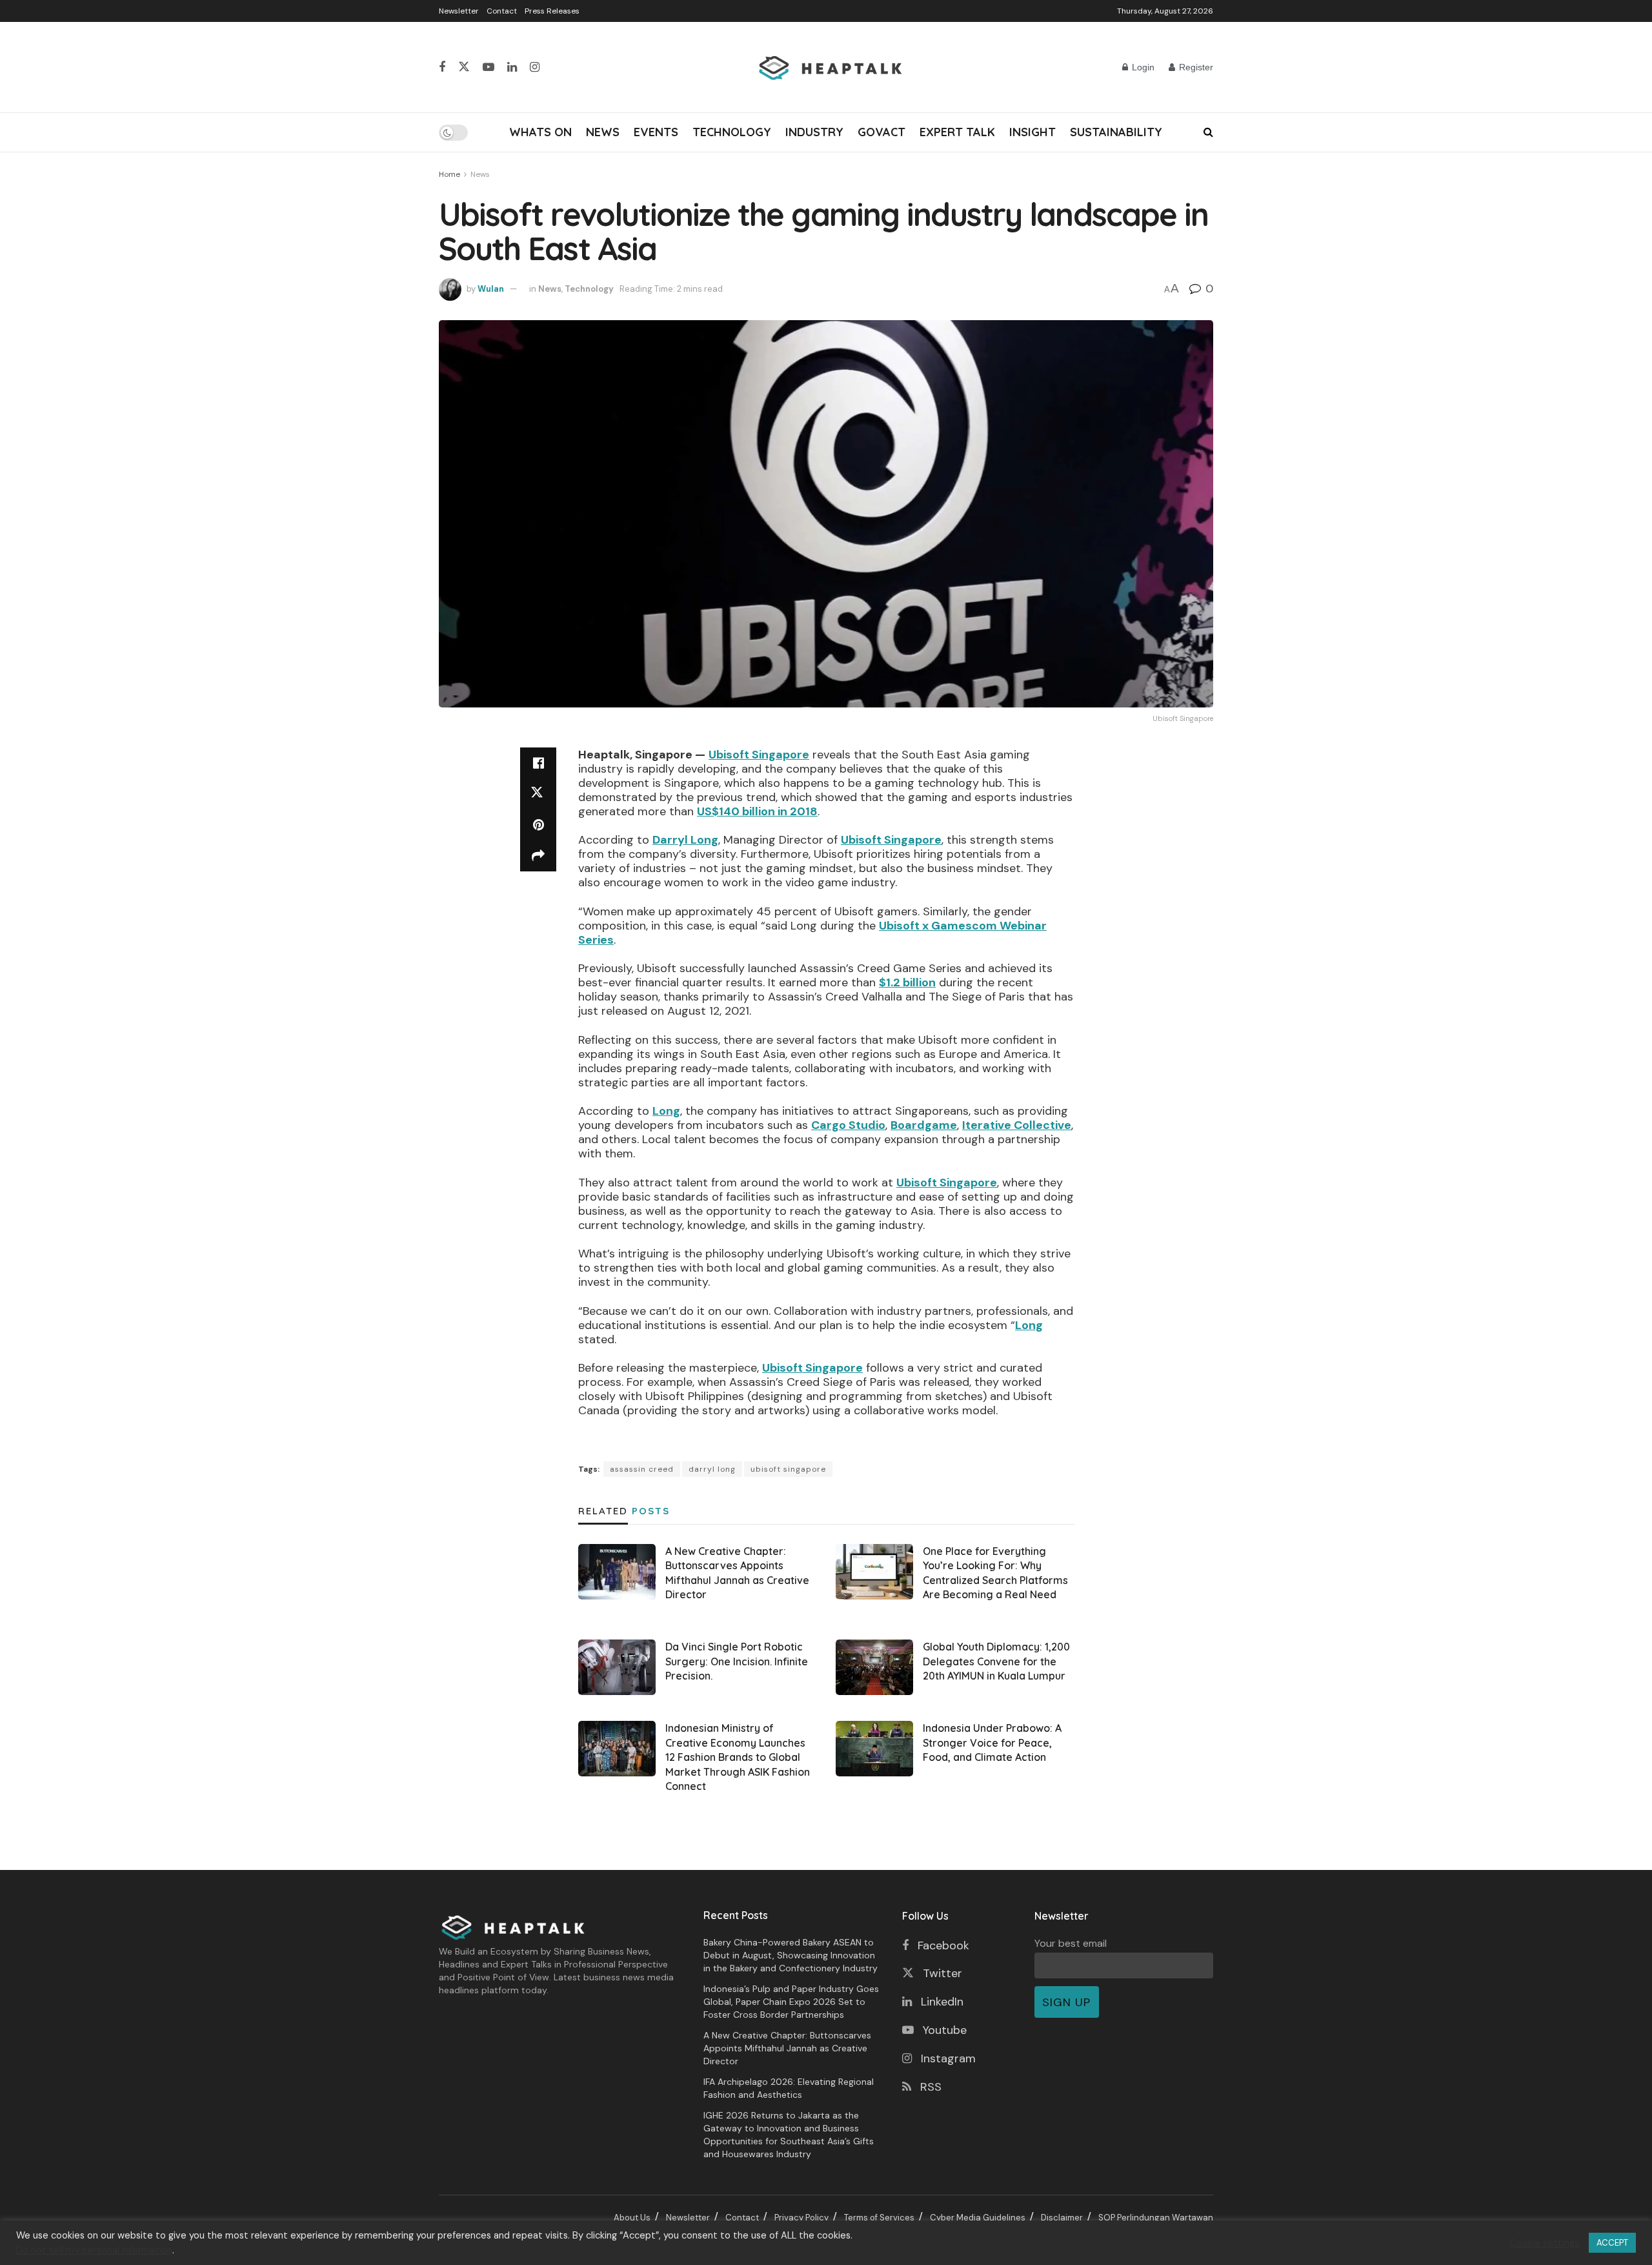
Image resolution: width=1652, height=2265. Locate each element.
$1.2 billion (907, 982)
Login (1142, 67)
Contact (502, 11)
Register (1195, 67)
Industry (814, 132)
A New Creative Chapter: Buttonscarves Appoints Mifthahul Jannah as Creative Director (787, 2048)
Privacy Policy (801, 2218)
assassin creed (642, 1469)
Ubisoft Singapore (759, 755)
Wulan (491, 289)
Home (449, 174)
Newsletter (459, 11)
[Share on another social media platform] (538, 856)
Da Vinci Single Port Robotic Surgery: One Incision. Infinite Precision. (737, 1661)
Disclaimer (1062, 2218)
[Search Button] (1208, 132)
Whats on (540, 132)
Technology (732, 132)
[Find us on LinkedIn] (512, 67)
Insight (1032, 132)
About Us (632, 2218)
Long (666, 1111)
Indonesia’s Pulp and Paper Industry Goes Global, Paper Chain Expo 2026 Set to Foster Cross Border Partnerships (791, 2002)
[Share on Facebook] (538, 763)
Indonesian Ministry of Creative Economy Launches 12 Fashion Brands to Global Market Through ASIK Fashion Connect (738, 1757)
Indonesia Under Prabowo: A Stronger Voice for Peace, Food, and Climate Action (992, 1742)
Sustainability (1116, 132)
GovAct (881, 132)
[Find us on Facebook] (442, 67)
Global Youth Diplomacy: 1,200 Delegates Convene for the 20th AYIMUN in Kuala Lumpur (996, 1661)
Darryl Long (685, 840)
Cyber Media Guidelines (978, 2218)
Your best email (1071, 1943)
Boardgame (924, 1125)
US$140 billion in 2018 (757, 811)
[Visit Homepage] (831, 67)
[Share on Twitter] (538, 794)
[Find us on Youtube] (489, 67)
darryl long (712, 1469)
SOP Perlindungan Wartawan (1156, 2218)
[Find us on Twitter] (464, 67)
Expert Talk (957, 132)
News (603, 132)
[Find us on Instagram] (535, 67)
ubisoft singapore (788, 1469)
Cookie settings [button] (1544, 2243)
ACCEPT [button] (1612, 2243)
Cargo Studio (848, 1125)
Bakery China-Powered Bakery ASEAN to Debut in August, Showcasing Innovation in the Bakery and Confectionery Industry (791, 1955)
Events (656, 132)
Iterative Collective (1017, 1125)
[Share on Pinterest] (538, 825)
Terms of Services (879, 2218)
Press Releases (552, 11)
